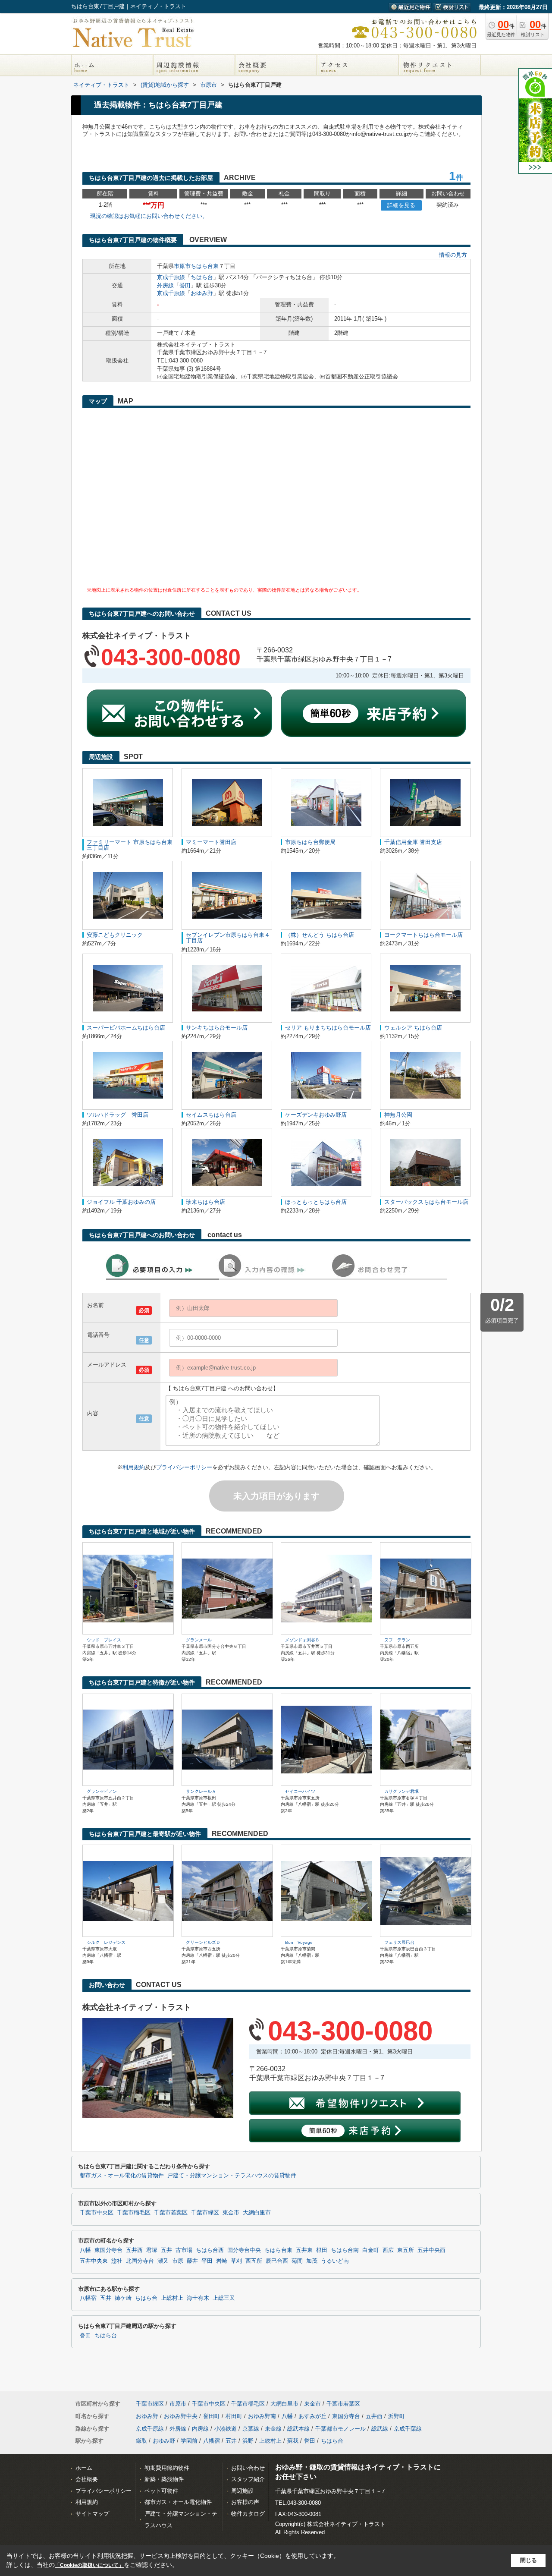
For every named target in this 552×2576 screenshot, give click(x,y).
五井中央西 (431, 2250)
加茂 (312, 2261)
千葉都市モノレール (340, 2429)
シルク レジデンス (106, 1942)
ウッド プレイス (104, 1640)
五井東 (304, 2250)
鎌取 (141, 2441)
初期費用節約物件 (167, 2468)
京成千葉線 (408, 2429)
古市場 (184, 2250)
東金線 (273, 2429)
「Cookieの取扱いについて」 (89, 2565)
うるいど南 (335, 2261)
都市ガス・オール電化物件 (178, 2502)
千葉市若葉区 (171, 2213)
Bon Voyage (299, 1942)
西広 (388, 2250)
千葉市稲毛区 (134, 2213)
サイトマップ (92, 2514)
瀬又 (163, 2261)
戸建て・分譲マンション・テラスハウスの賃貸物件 (232, 2176)
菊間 (297, 2261)
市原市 (182, 266)
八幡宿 (88, 2298)
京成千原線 (171, 277)
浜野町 (397, 2416)
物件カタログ (248, 2514)
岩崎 (222, 2261)
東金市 (231, 2213)
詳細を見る (401, 205)
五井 (166, 2250)
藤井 (192, 2261)
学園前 (189, 2441)
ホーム (84, 2468)
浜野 (248, 2441)
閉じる (528, 2560)
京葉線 (251, 2429)
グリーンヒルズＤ (203, 1942)
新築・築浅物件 (164, 2479)
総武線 (380, 2429)
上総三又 (224, 2298)
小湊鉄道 (226, 2429)
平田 (207, 2261)
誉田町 (212, 2416)
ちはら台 (202, 277)
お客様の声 (245, 2502)
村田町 (234, 2416)
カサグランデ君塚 (401, 1791)
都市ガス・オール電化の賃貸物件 (122, 2176)
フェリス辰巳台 (399, 1942)
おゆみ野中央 (181, 2416)
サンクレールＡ (201, 1791)
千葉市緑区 (205, 2213)
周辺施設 (242, 2491)
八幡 (85, 2250)
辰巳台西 (277, 2261)
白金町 (371, 2250)
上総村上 (172, 2298)
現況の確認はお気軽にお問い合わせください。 (149, 216)
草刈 (236, 2261)
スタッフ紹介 (248, 2479)
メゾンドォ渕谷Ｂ (302, 1640)
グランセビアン (102, 1791)
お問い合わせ (248, 2468)
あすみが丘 (312, 2416)
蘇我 (293, 2441)
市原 (178, 2261)
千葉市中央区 (97, 2213)
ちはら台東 (205, 266)
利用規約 (134, 1467)
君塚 (152, 2250)
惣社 (117, 2261)
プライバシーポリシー (184, 1467)
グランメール (199, 1640)
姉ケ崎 (123, 2298)
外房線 (165, 285)
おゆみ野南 (262, 2416)
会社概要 (87, 2479)
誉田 (185, 285)
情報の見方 (453, 255)
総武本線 (298, 2429)
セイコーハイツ (300, 1791)
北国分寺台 (140, 2261)
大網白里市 (257, 2213)
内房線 (200, 2429)
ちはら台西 (210, 2250)
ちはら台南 (345, 2250)
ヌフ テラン (397, 1640)
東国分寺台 (108, 2250)
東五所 (406, 2250)
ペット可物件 (161, 2491)
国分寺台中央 (244, 2250)
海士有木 (198, 2298)
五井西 (134, 2250)
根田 (322, 2250)
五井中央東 (94, 2261)
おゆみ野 (202, 293)
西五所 (254, 2261)
